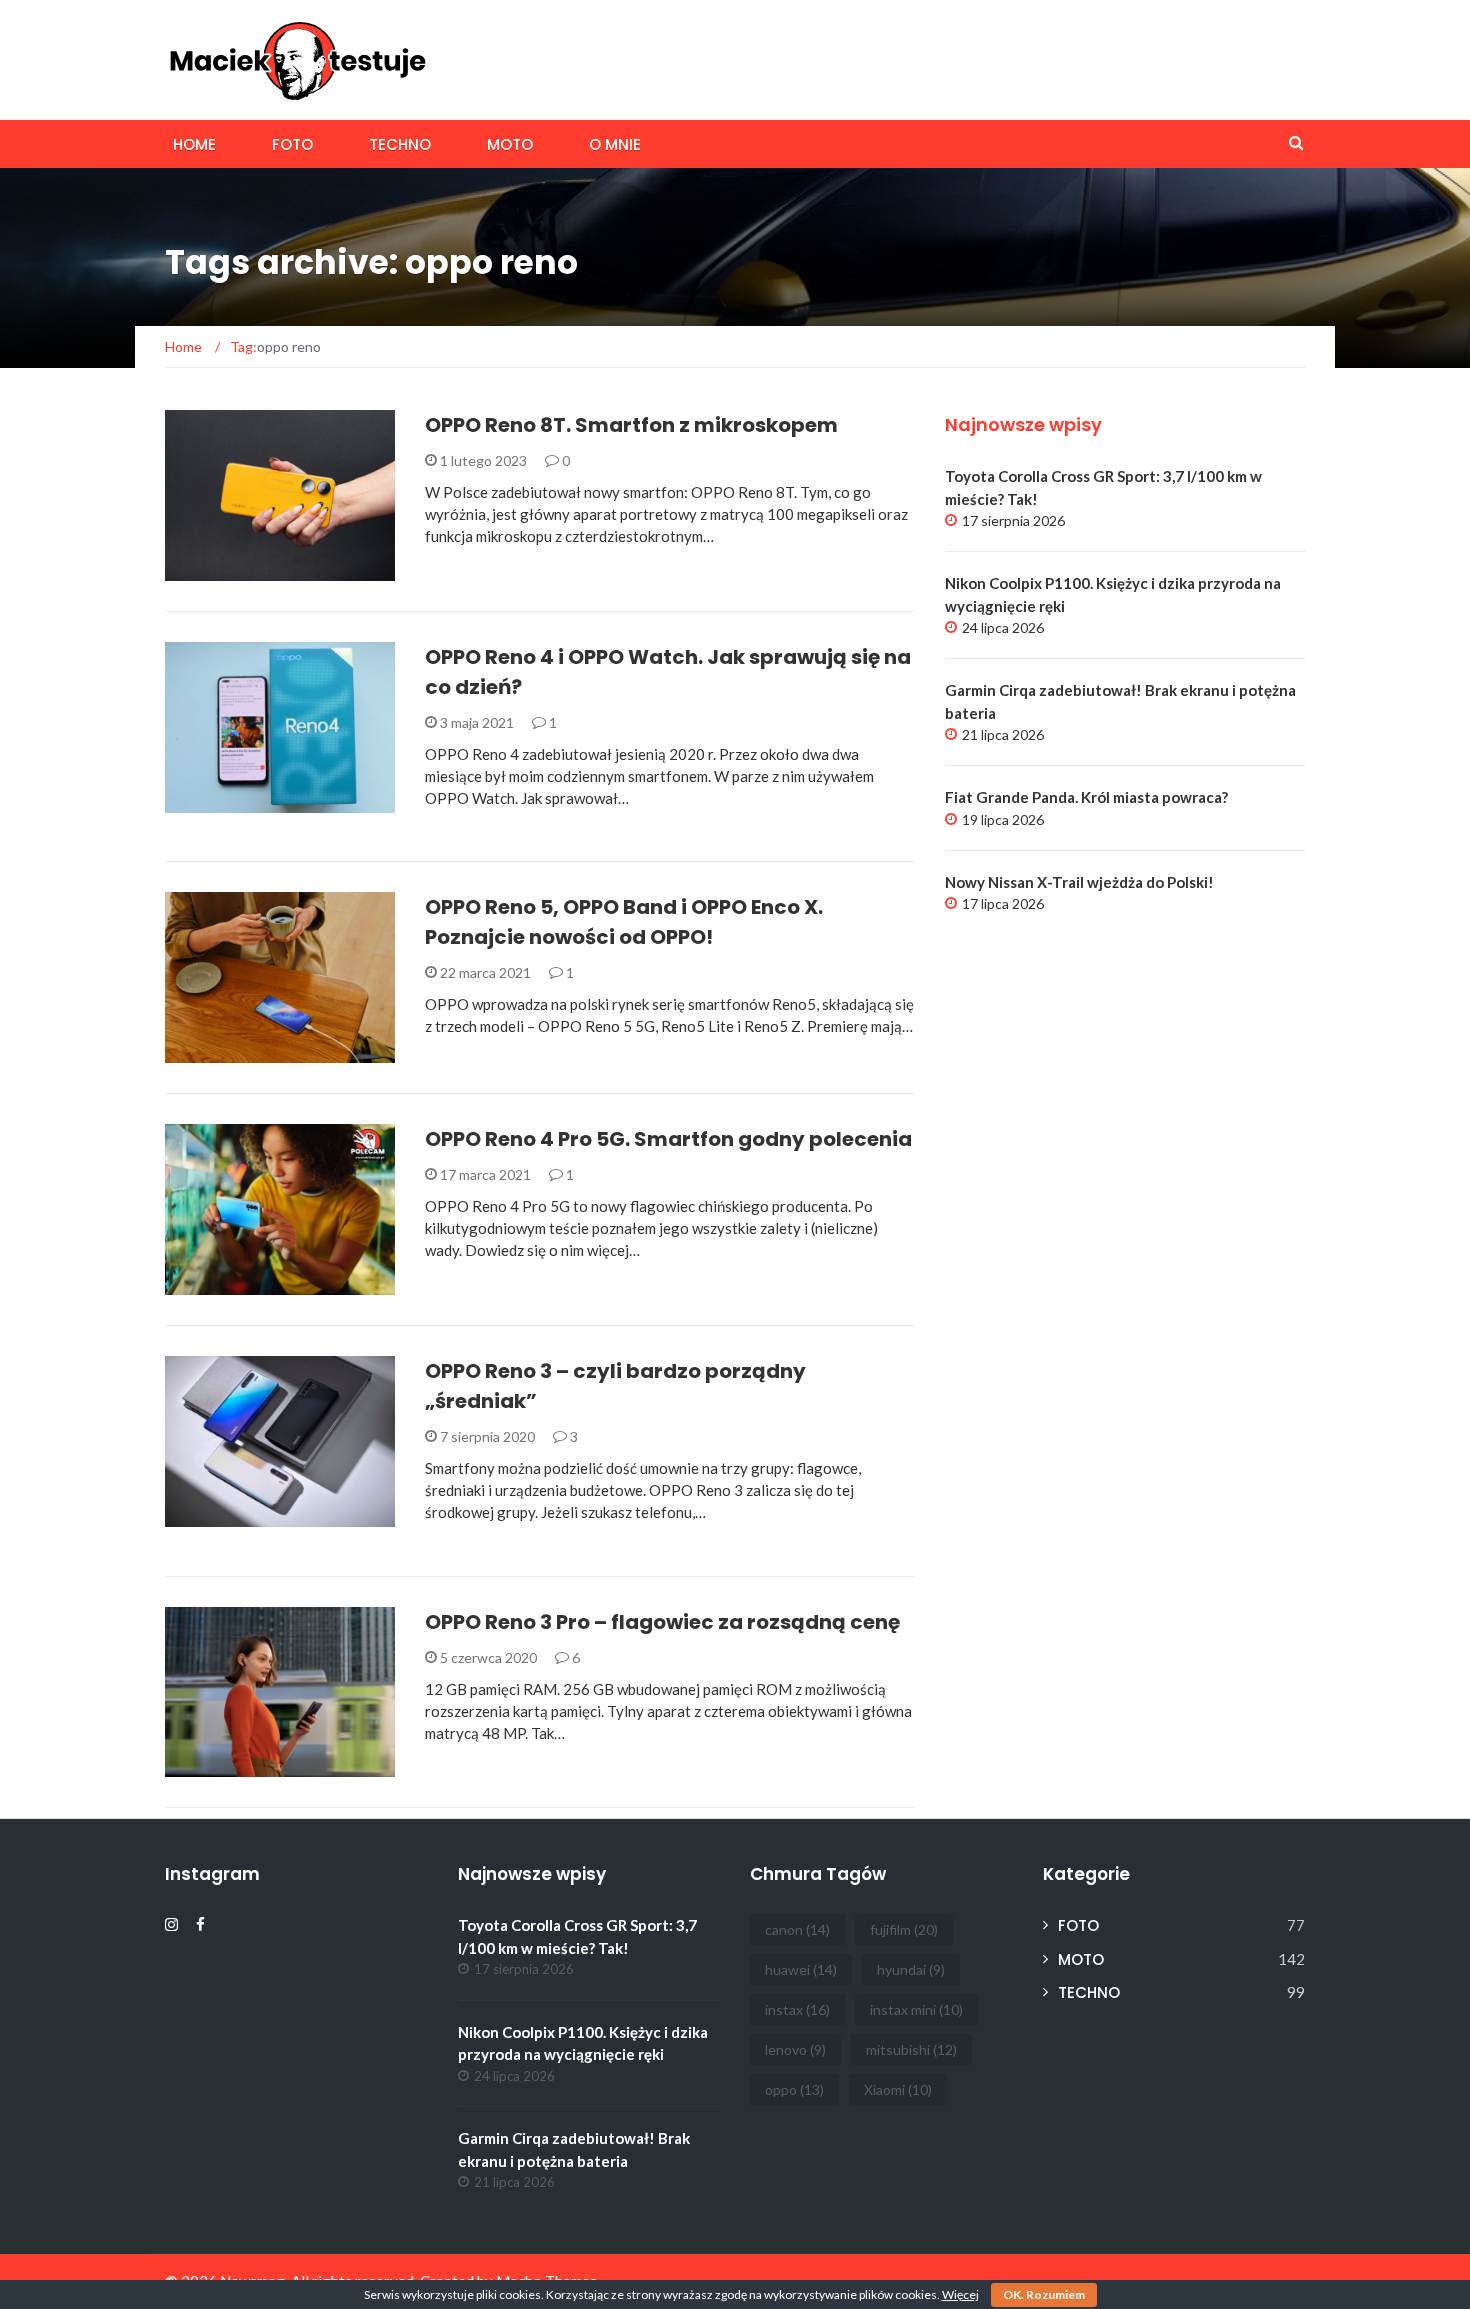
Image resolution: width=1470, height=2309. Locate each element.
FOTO (292, 144)
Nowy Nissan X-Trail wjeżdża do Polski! (1079, 882)
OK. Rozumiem (1044, 2294)
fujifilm (904, 1929)
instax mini (916, 2009)
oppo (794, 2089)
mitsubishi (911, 2049)
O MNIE (615, 144)
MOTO (510, 144)
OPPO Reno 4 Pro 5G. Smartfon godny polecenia (668, 1139)
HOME (194, 144)
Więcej (960, 2294)
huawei (801, 1969)
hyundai (911, 1969)
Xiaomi (898, 2089)
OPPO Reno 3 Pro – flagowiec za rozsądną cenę (662, 1622)
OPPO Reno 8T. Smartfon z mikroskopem (631, 425)
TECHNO (400, 144)
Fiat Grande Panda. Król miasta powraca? (1086, 797)
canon (797, 1929)
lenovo (795, 2049)
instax (797, 2009)
